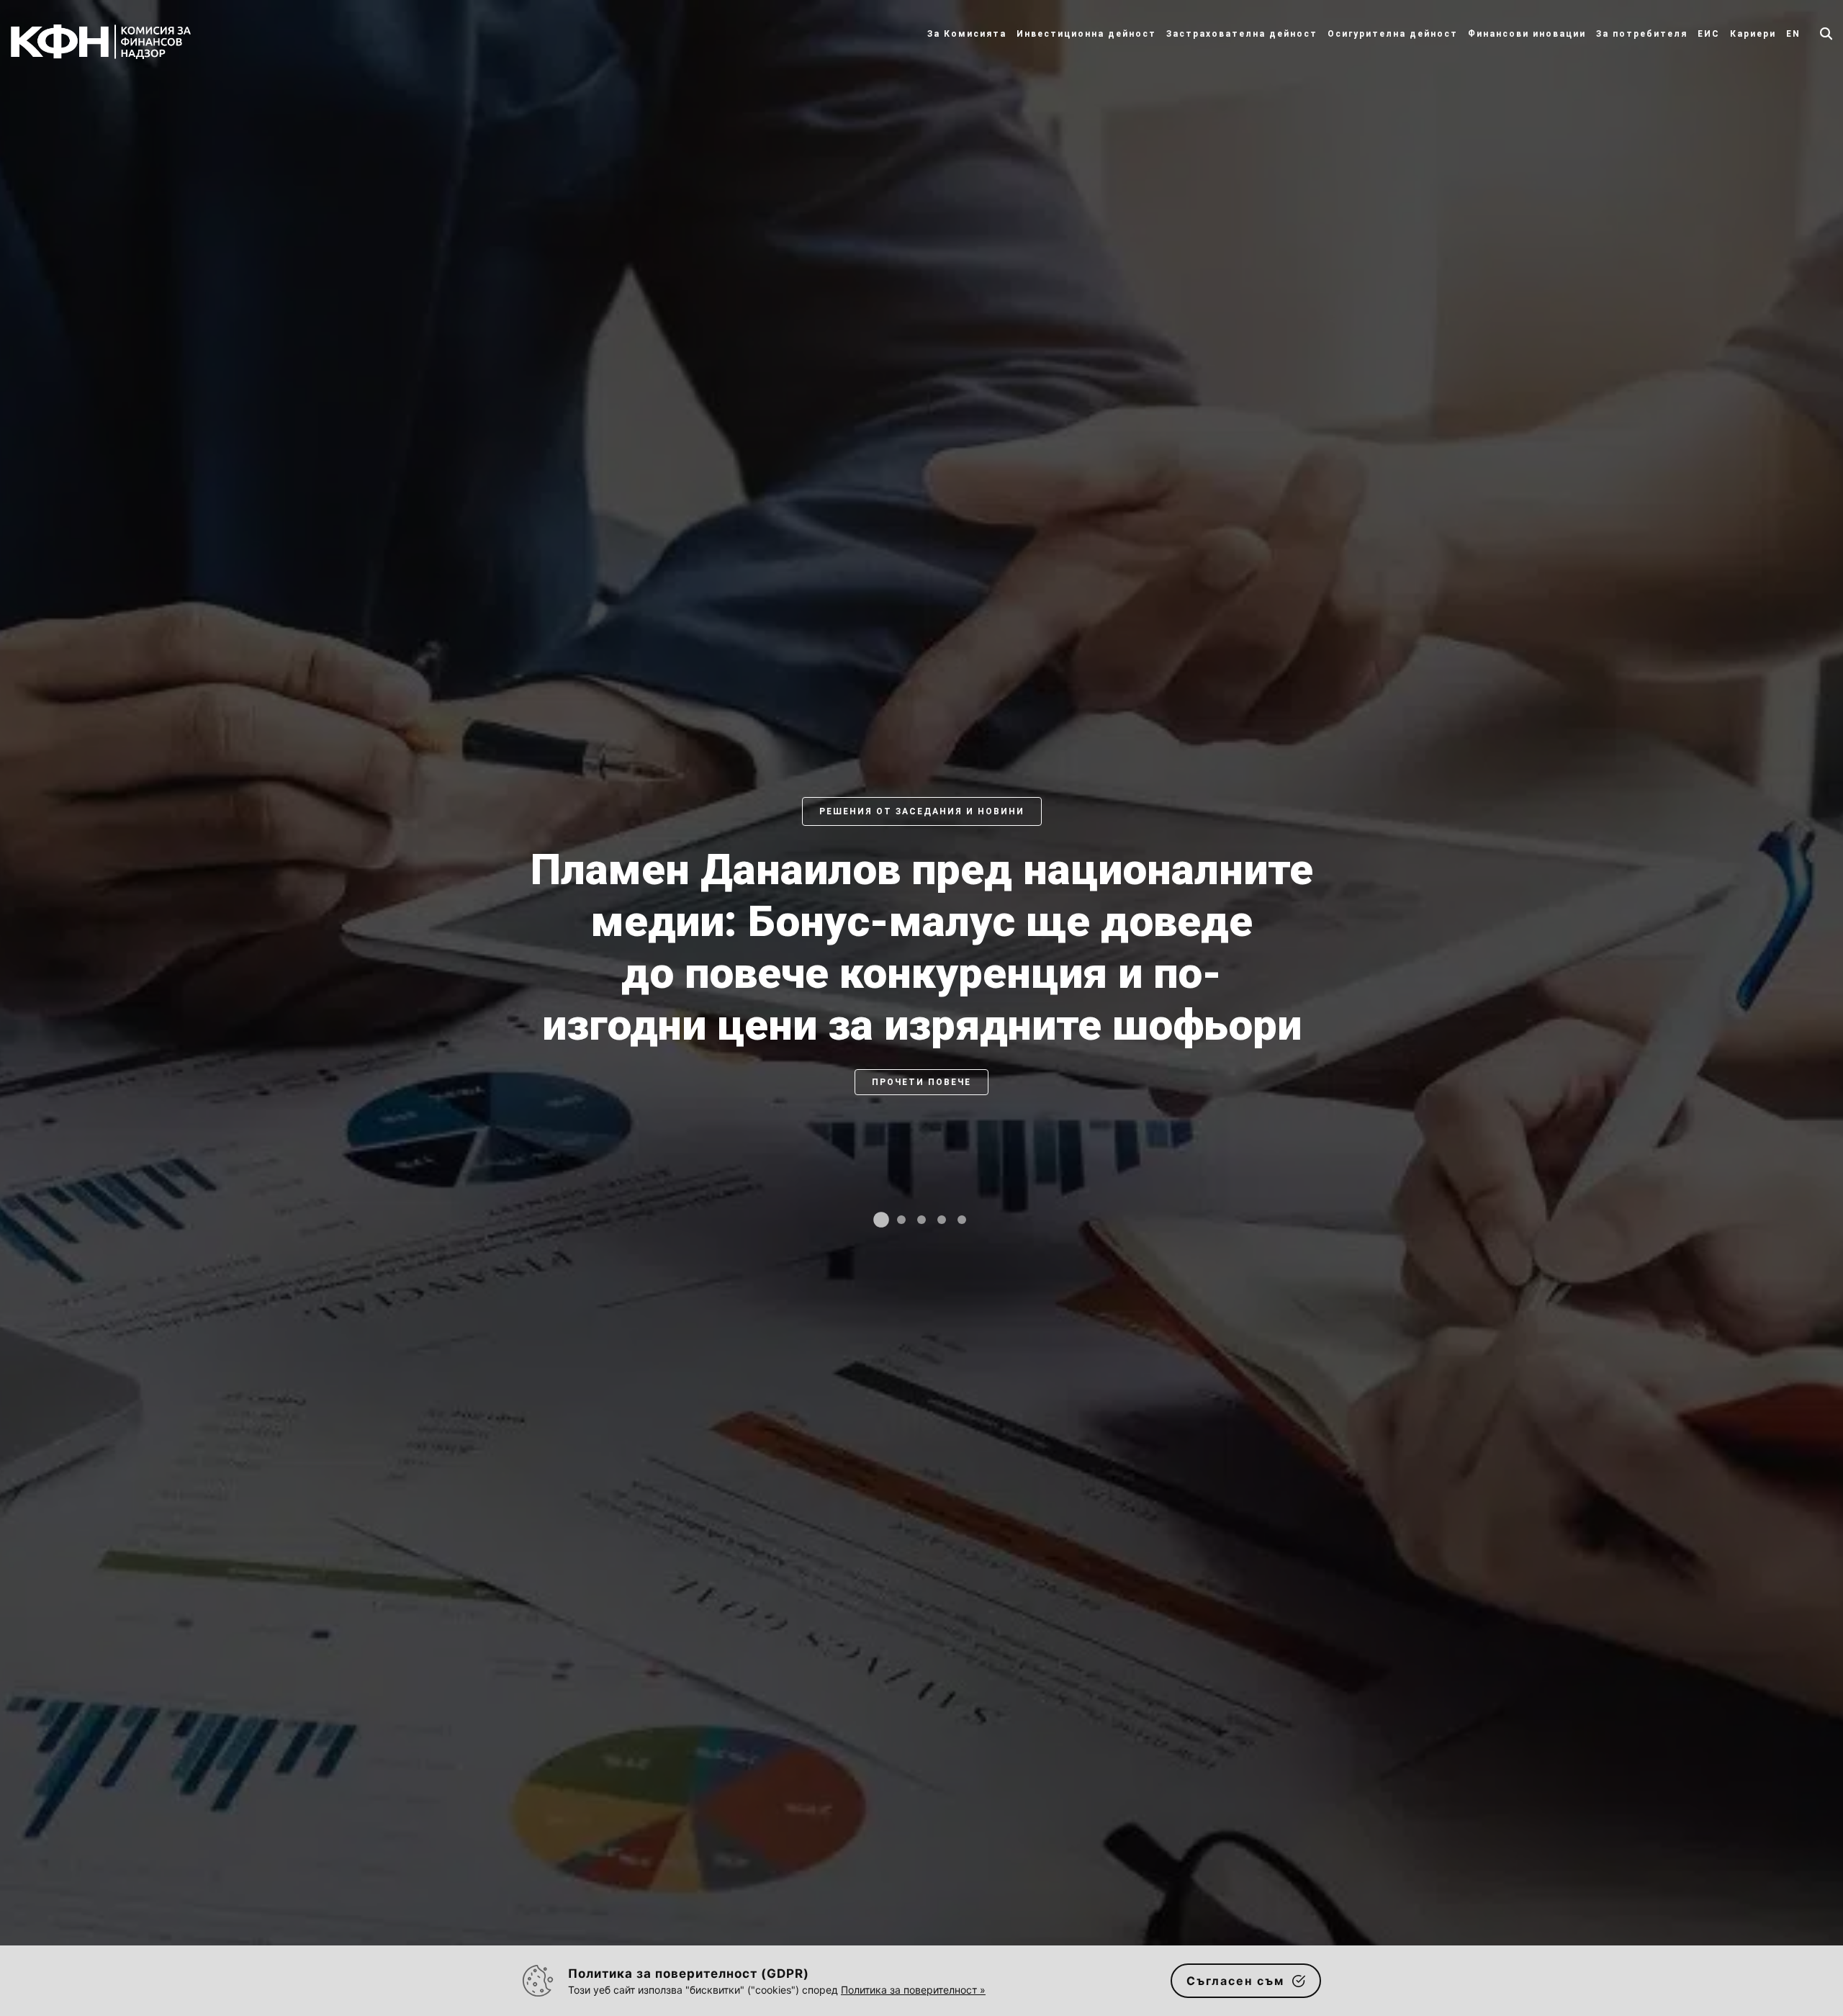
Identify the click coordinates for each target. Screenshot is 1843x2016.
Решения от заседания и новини (922, 811)
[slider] (921, 1022)
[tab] (881, 1220)
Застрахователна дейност (1242, 34)
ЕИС (1709, 34)
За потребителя (1642, 34)
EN (1793, 34)
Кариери (1753, 34)
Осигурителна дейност (1393, 34)
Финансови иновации (1527, 34)
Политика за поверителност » (913, 1990)
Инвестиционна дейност (1086, 34)
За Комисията (967, 34)
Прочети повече (921, 1134)
